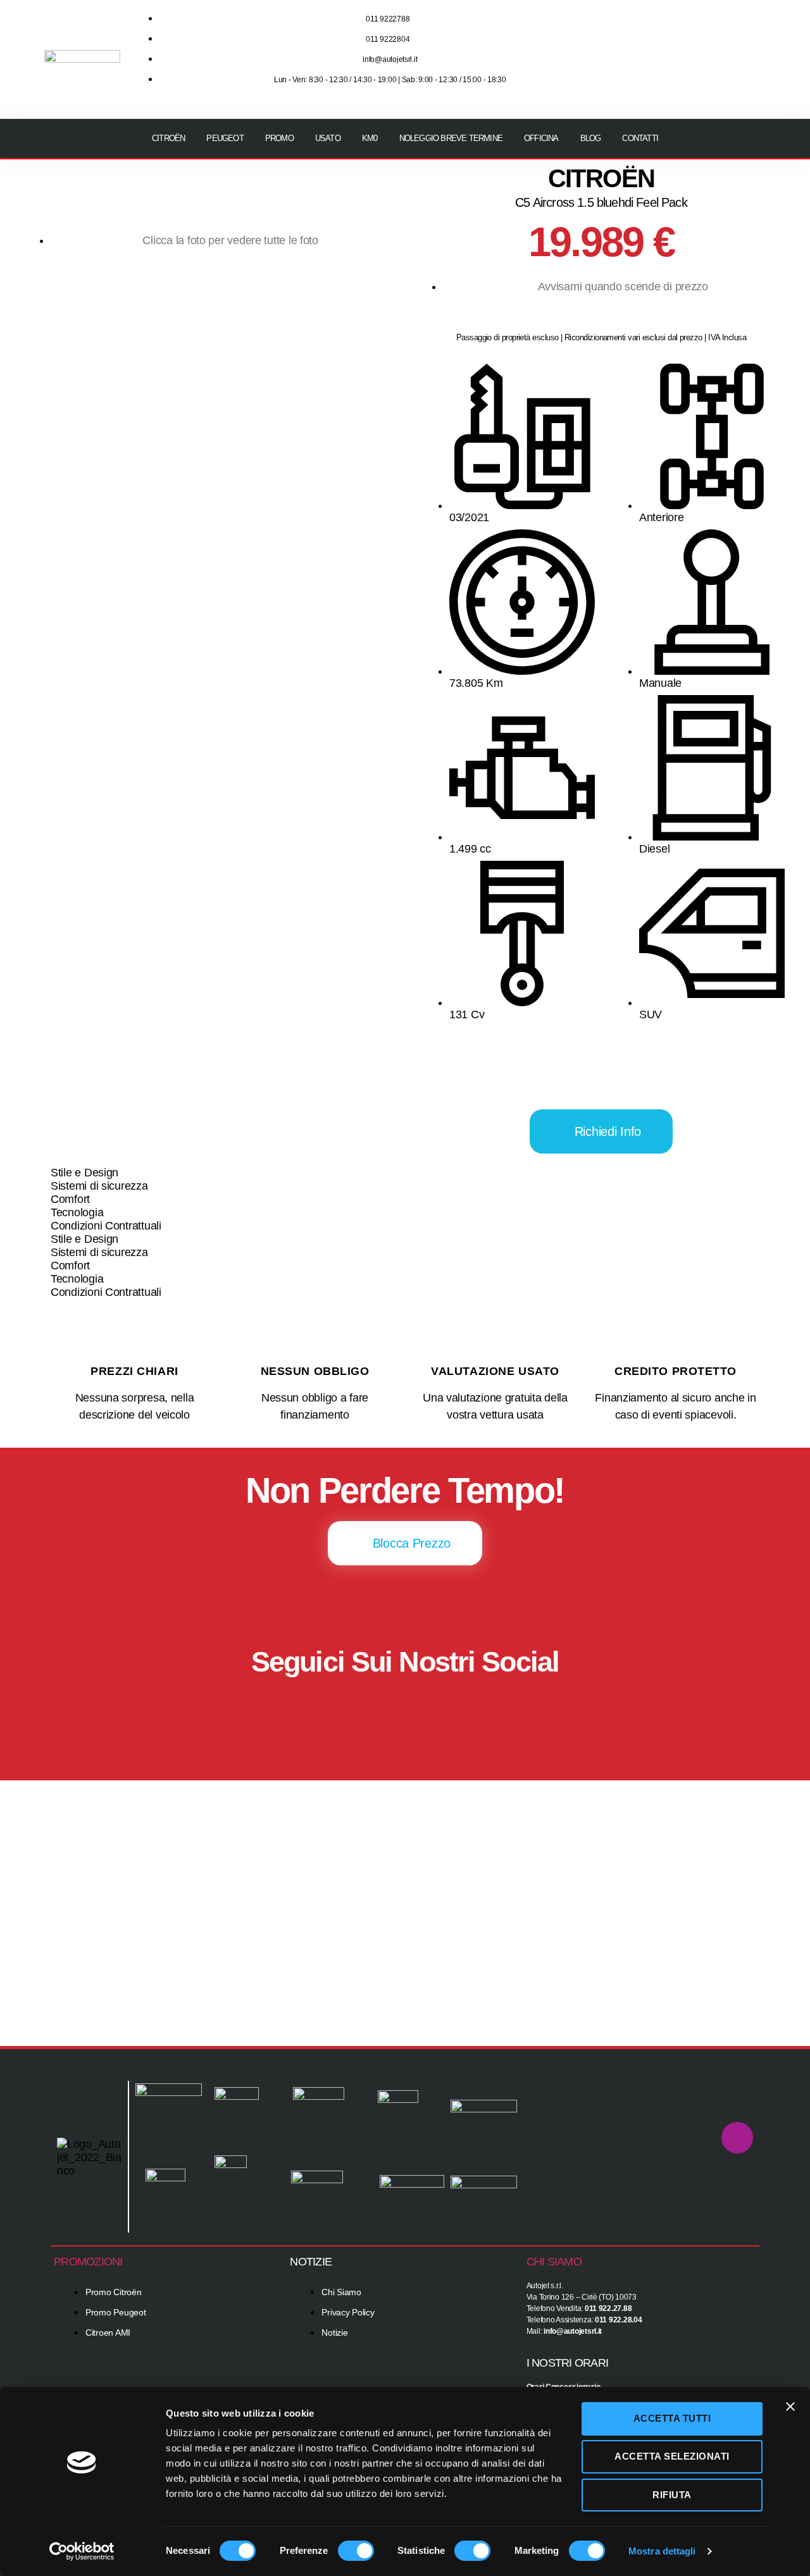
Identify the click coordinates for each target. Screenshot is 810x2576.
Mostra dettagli (662, 2551)
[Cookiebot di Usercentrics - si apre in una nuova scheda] (82, 2551)
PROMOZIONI (88, 2262)
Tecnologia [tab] (77, 1212)
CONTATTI (640, 138)
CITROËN (168, 138)
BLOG (591, 138)
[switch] (356, 2552)
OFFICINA (541, 138)
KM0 (370, 138)
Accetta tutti (672, 2418)
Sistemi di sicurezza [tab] (99, 1186)
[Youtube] (741, 40)
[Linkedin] (741, 75)
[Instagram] (703, 40)
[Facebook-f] (666, 40)
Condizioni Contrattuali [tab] (106, 1226)
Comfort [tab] (70, 1199)
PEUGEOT (225, 138)
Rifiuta (672, 2495)
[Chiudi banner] (790, 2407)
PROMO (279, 138)
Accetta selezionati (672, 2456)
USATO (328, 138)
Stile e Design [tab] (84, 1173)
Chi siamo (554, 2262)
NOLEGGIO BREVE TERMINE (451, 138)
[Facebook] (367, 1704)
